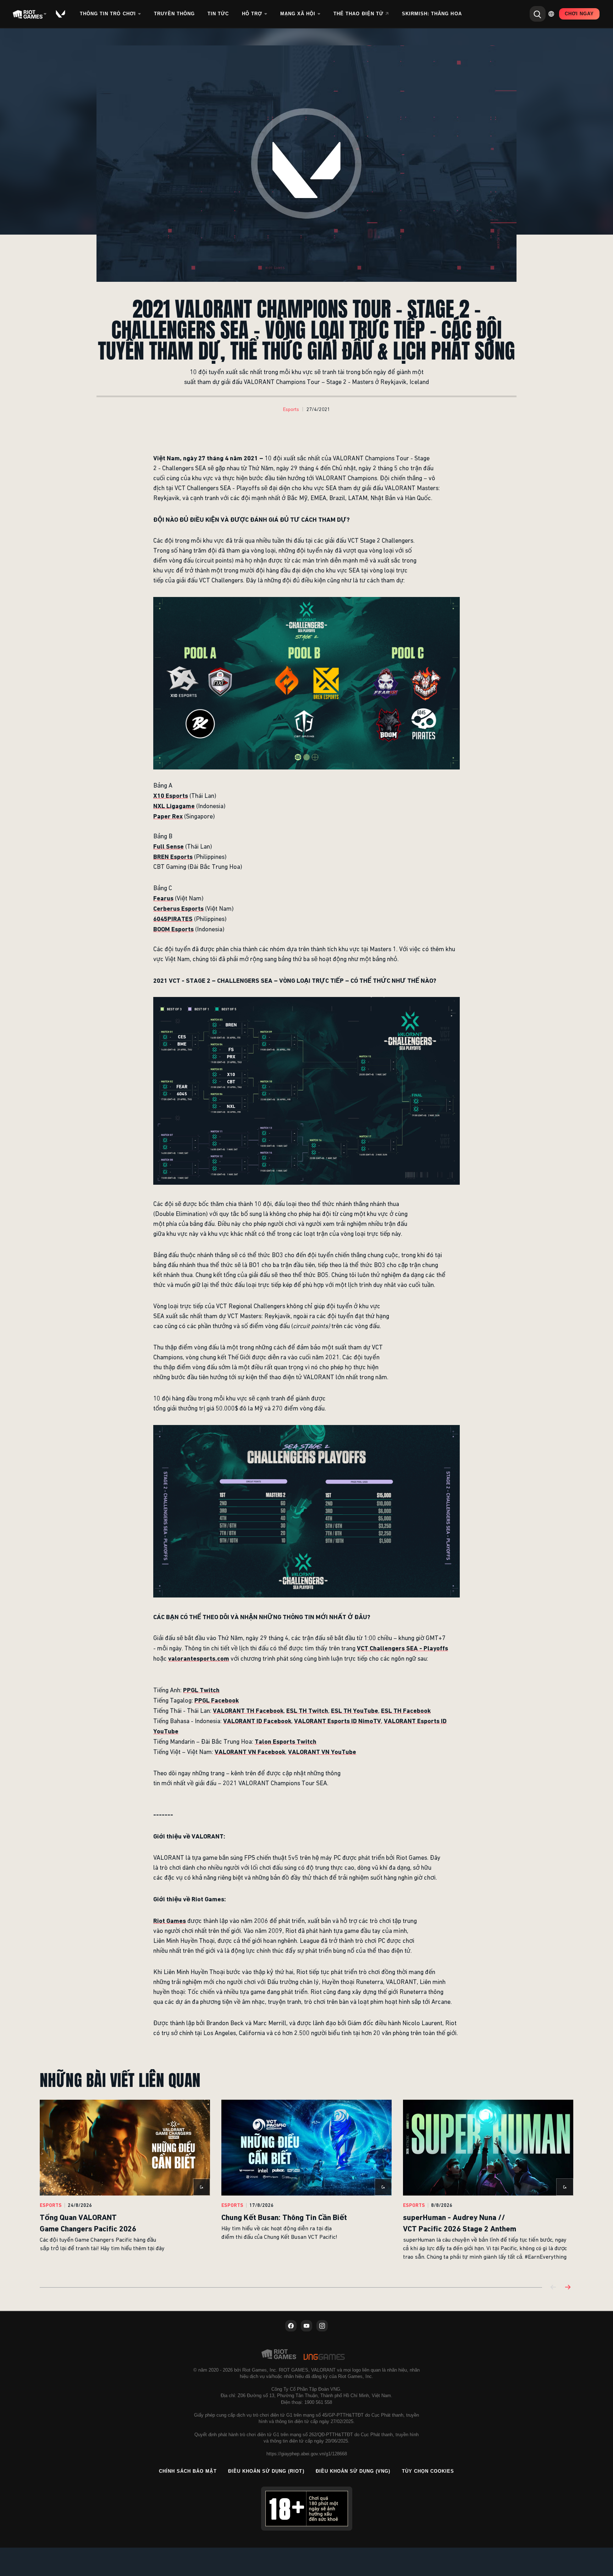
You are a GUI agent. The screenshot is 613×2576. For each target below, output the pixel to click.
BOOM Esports (173, 929)
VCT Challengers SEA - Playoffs (402, 1648)
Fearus (163, 898)
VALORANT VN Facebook (250, 1752)
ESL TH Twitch (307, 1711)
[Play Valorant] (61, 14)
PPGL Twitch (201, 1690)
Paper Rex (168, 816)
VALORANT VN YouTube (322, 1752)
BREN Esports (173, 857)
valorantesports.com (199, 1658)
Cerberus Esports (178, 908)
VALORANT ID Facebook (257, 1721)
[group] (306, 2185)
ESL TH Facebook (406, 1711)
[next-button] (568, 2288)
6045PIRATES (173, 919)
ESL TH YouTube (355, 1711)
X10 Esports (171, 796)
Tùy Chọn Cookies (428, 2471)
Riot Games (170, 1921)
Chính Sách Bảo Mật (188, 2471)
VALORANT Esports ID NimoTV (338, 1721)
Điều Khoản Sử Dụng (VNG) (353, 2471)
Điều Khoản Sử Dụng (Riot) (266, 2471)
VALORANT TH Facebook (248, 1711)
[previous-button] (553, 2288)
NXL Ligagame (174, 806)
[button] (291, 410)
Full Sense (169, 846)
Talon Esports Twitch (286, 1741)
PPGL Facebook (217, 1700)
